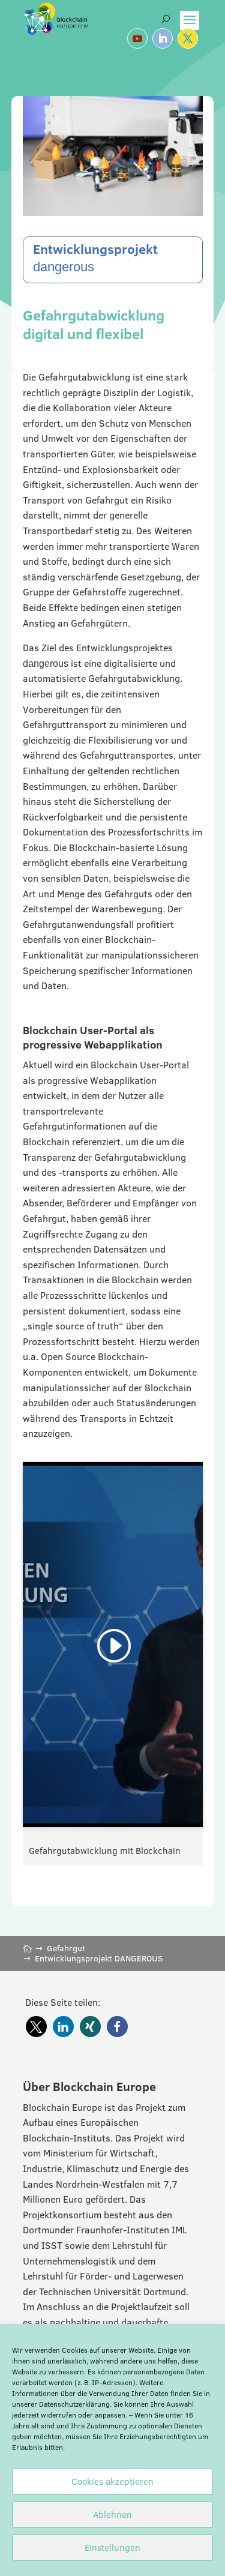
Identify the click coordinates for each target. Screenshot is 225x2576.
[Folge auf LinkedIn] (163, 38)
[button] (36, 2027)
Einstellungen (112, 2547)
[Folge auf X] (188, 38)
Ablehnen (112, 2514)
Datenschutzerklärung (74, 2404)
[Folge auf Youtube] (137, 38)
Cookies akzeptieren (112, 2481)
